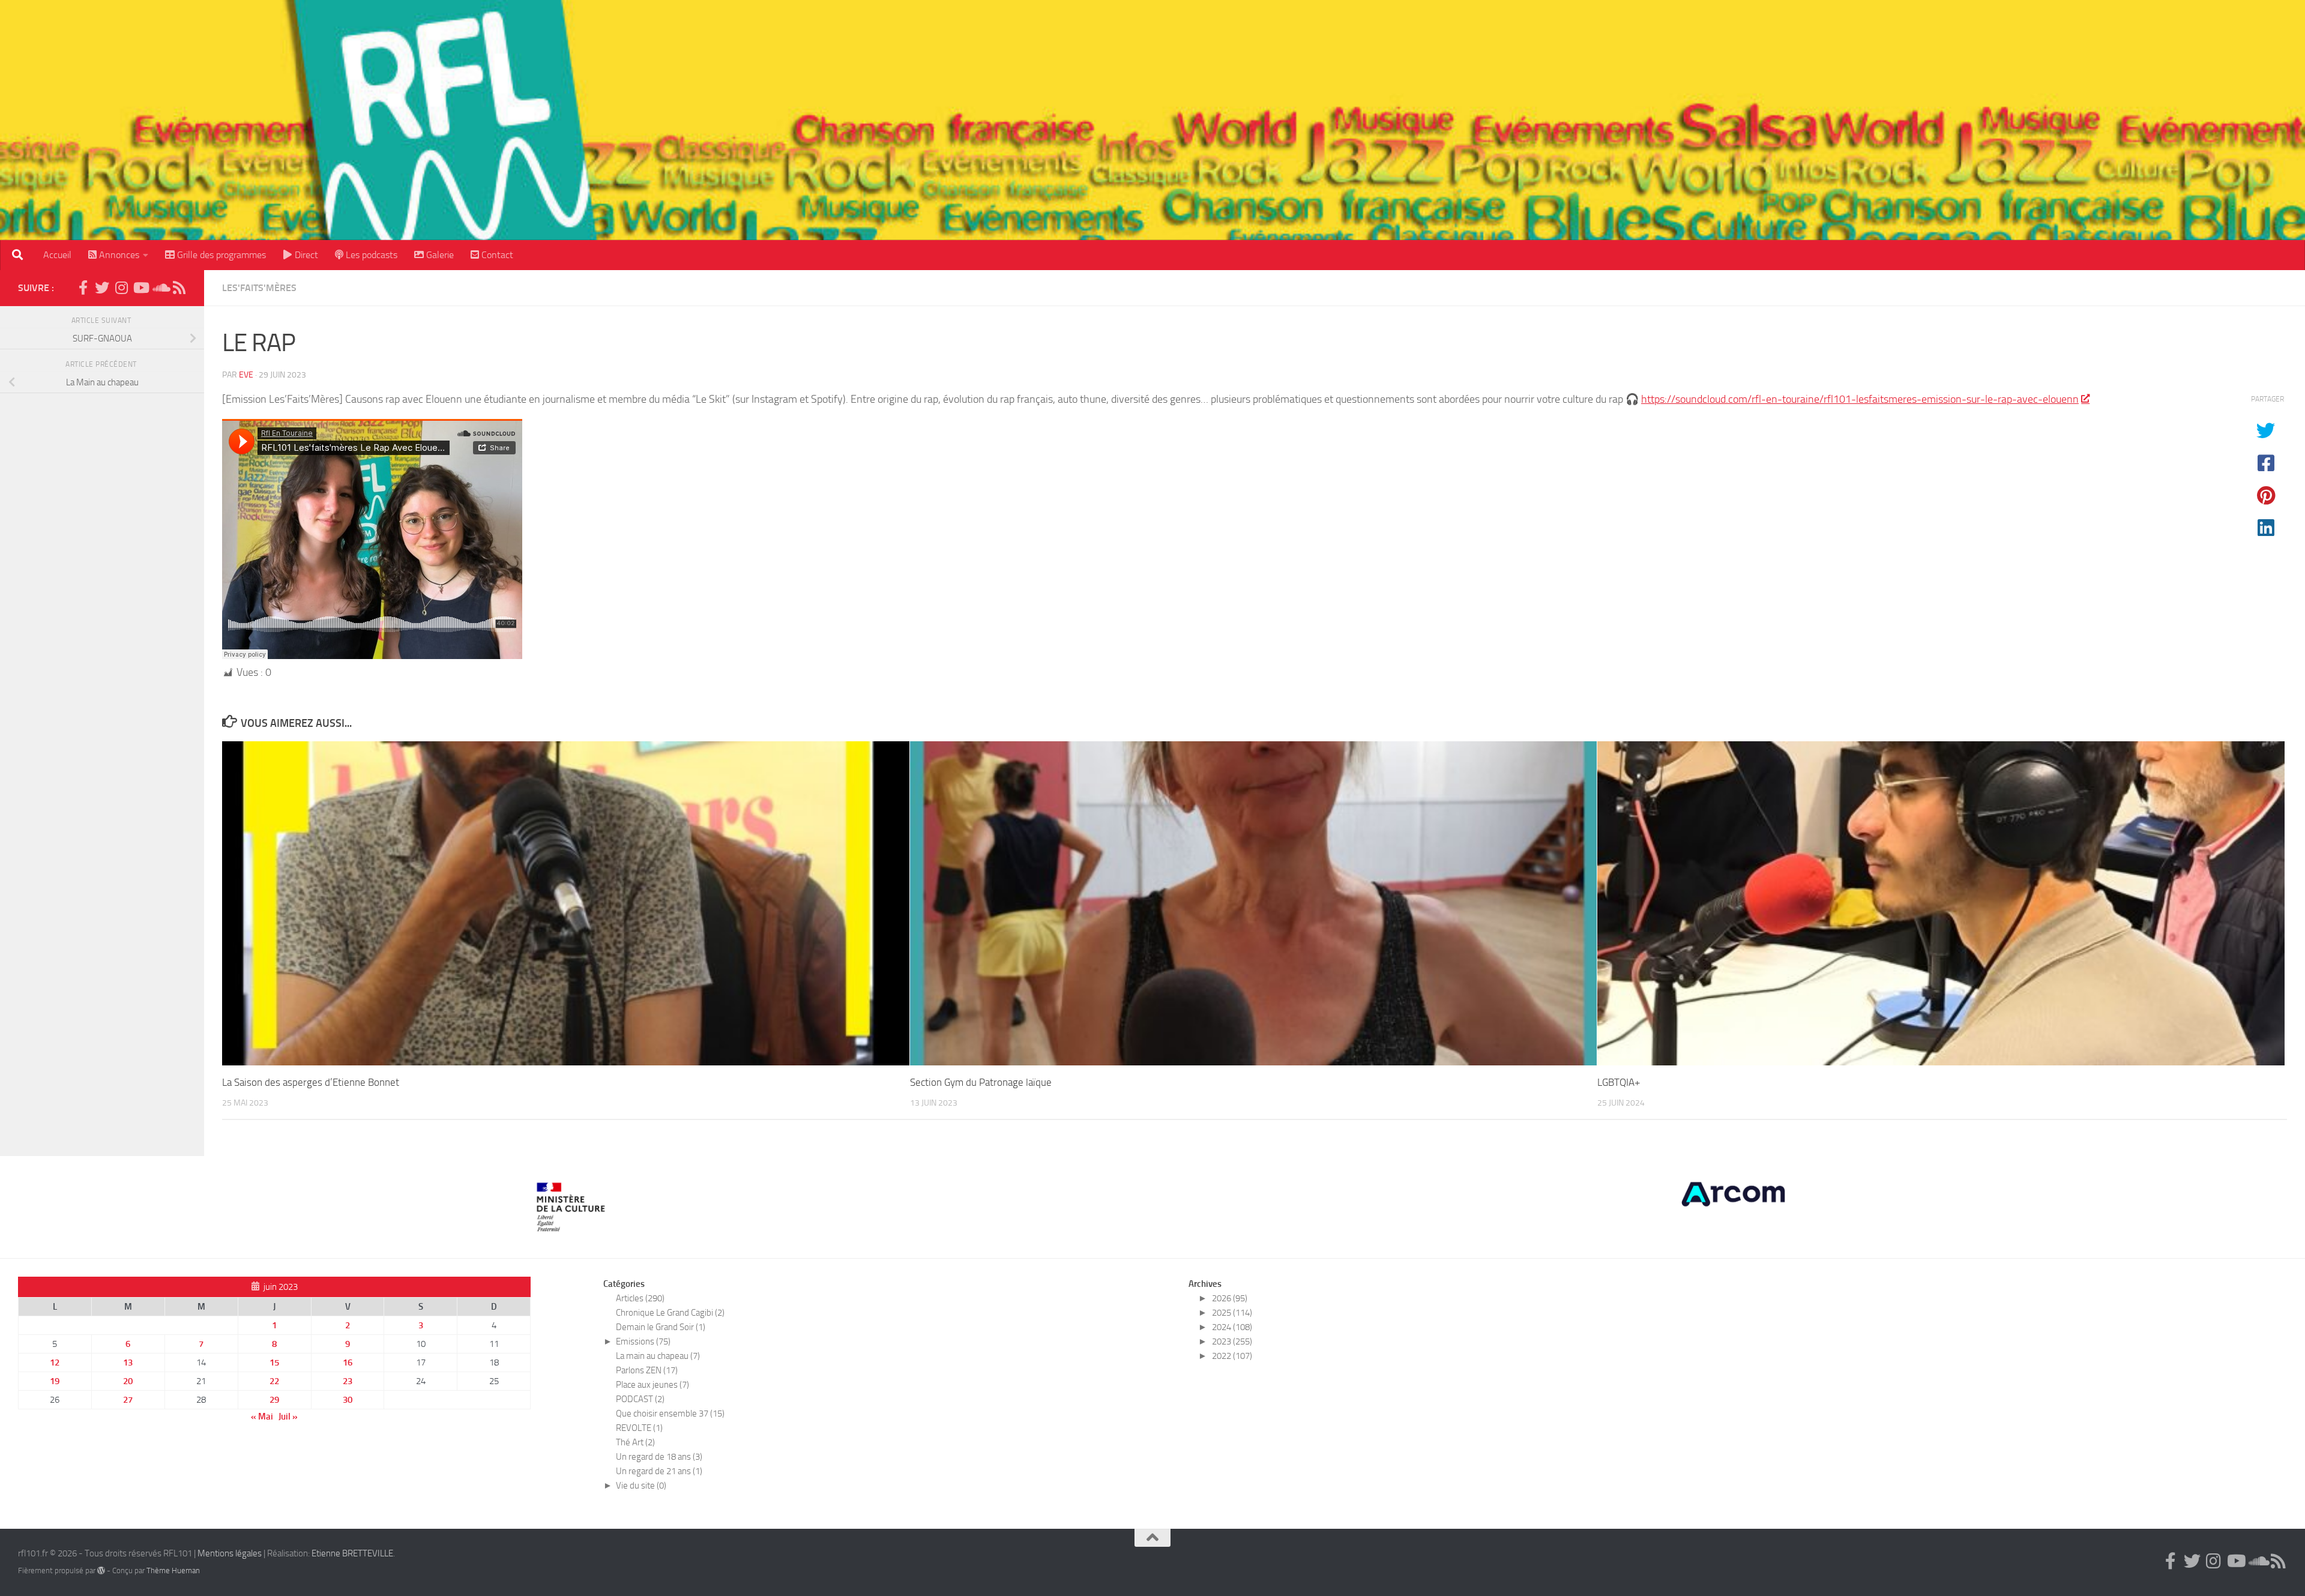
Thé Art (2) (635, 1442)
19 (55, 1381)
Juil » (288, 1417)
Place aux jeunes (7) (652, 1385)
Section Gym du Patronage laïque (981, 1082)
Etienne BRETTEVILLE (352, 1553)
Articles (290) (640, 1298)
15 (274, 1363)
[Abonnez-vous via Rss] (179, 288)
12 (55, 1363)
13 (128, 1363)
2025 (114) (1232, 1313)
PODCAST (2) (640, 1399)
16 (348, 1363)
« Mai (262, 1417)
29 (274, 1400)
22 (274, 1381)
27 (128, 1400)
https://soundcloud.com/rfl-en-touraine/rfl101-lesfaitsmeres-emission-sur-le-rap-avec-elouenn (1860, 399)
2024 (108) (1232, 1327)
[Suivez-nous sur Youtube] (140, 288)
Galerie (439, 255)
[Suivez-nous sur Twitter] (102, 288)
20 (128, 1381)
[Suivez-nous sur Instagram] (121, 288)
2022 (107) (1232, 1356)
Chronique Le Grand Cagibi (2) (670, 1313)
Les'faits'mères (259, 288)
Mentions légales (230, 1553)
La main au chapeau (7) (658, 1356)
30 (348, 1400)
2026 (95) (1230, 1298)
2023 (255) (1232, 1342)
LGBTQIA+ (1619, 1082)
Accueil (57, 255)
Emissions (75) (643, 1342)
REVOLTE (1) (639, 1428)
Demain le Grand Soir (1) (661, 1327)
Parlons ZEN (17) (647, 1370)
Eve (246, 375)
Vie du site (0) (641, 1486)
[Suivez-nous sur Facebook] (83, 288)
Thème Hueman (173, 1570)
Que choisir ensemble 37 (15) (670, 1414)
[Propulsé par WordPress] (101, 1570)
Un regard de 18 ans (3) (659, 1457)
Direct (305, 255)
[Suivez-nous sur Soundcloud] (160, 288)
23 (348, 1381)
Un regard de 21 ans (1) (659, 1471)
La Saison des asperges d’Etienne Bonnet (311, 1082)
